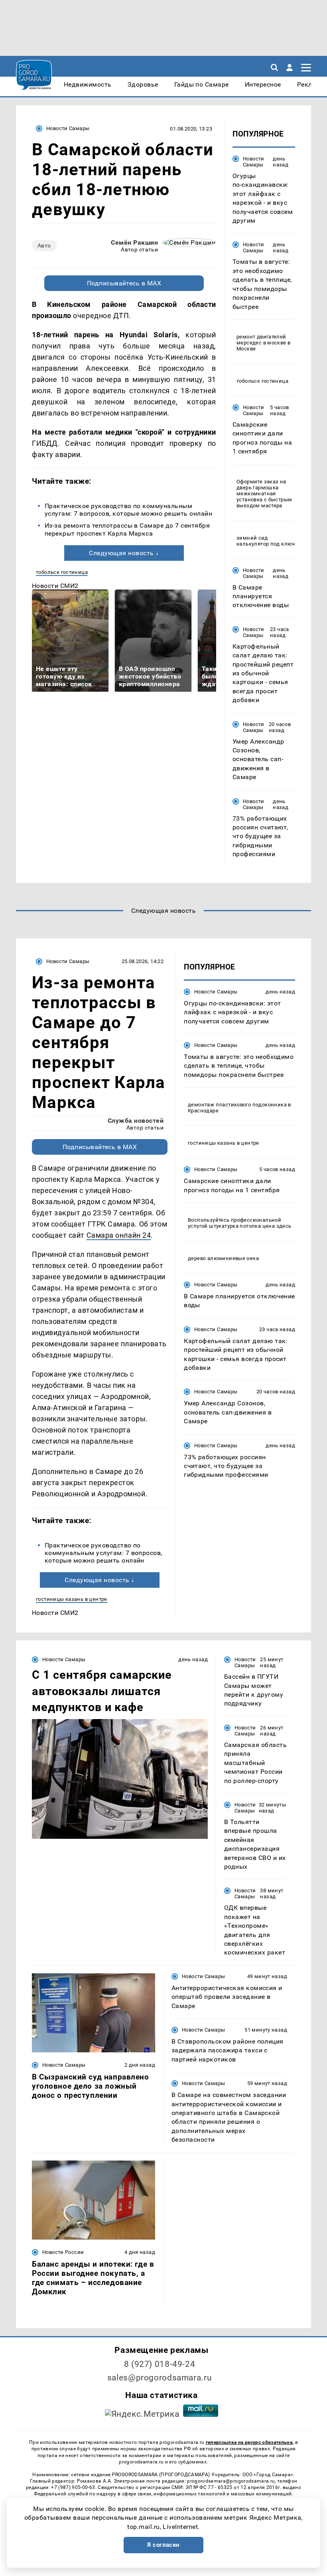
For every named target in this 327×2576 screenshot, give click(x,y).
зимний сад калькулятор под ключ (266, 541)
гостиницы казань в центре (72, 1599)
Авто (44, 245)
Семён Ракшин (134, 242)
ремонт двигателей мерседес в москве (261, 340)
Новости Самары (68, 128)
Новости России (63, 2252)
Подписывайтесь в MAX (124, 283)
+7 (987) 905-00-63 (73, 2487)
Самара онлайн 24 (119, 1235)
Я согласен (163, 2545)
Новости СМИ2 (55, 586)
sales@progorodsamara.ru (160, 2378)
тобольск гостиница (62, 572)
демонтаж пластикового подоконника (237, 1105)
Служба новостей (136, 1121)
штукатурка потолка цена (242, 1226)
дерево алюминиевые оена (223, 1258)
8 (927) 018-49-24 (160, 2364)
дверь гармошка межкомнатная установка (257, 494)
